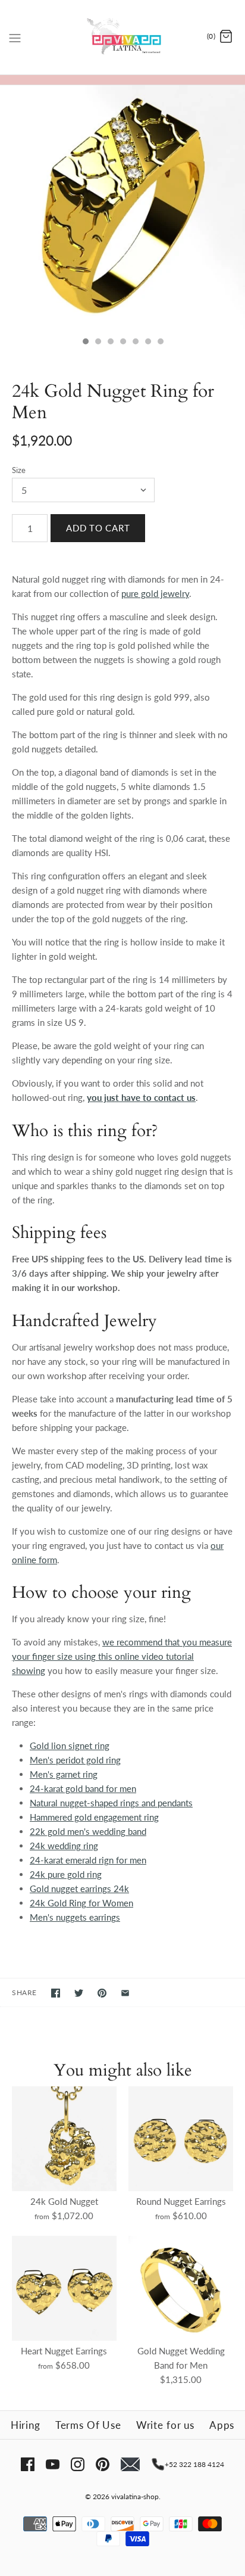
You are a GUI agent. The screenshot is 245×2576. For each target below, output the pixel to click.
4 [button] (122, 343)
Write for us (165, 2425)
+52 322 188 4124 (194, 2464)
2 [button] (98, 343)
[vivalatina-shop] (123, 37)
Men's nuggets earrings (75, 1917)
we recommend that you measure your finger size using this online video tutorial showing (122, 1656)
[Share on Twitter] (79, 1993)
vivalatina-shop (135, 2496)
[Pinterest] (103, 2464)
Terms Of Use (88, 2425)
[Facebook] (28, 2464)
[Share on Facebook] (56, 1993)
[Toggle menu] (15, 36)
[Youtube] (53, 2464)
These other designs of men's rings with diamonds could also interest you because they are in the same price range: (122, 1708)
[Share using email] (125, 1993)
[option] (122, 208)
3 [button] (110, 343)
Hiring (26, 2425)
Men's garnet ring (64, 1774)
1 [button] (85, 343)
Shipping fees (59, 1233)
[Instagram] (78, 2464)
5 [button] (135, 343)
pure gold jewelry (155, 593)
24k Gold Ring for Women (81, 1903)
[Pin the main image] (102, 1993)
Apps (222, 2425)
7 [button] (160, 343)
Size (19, 470)
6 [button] (147, 343)
